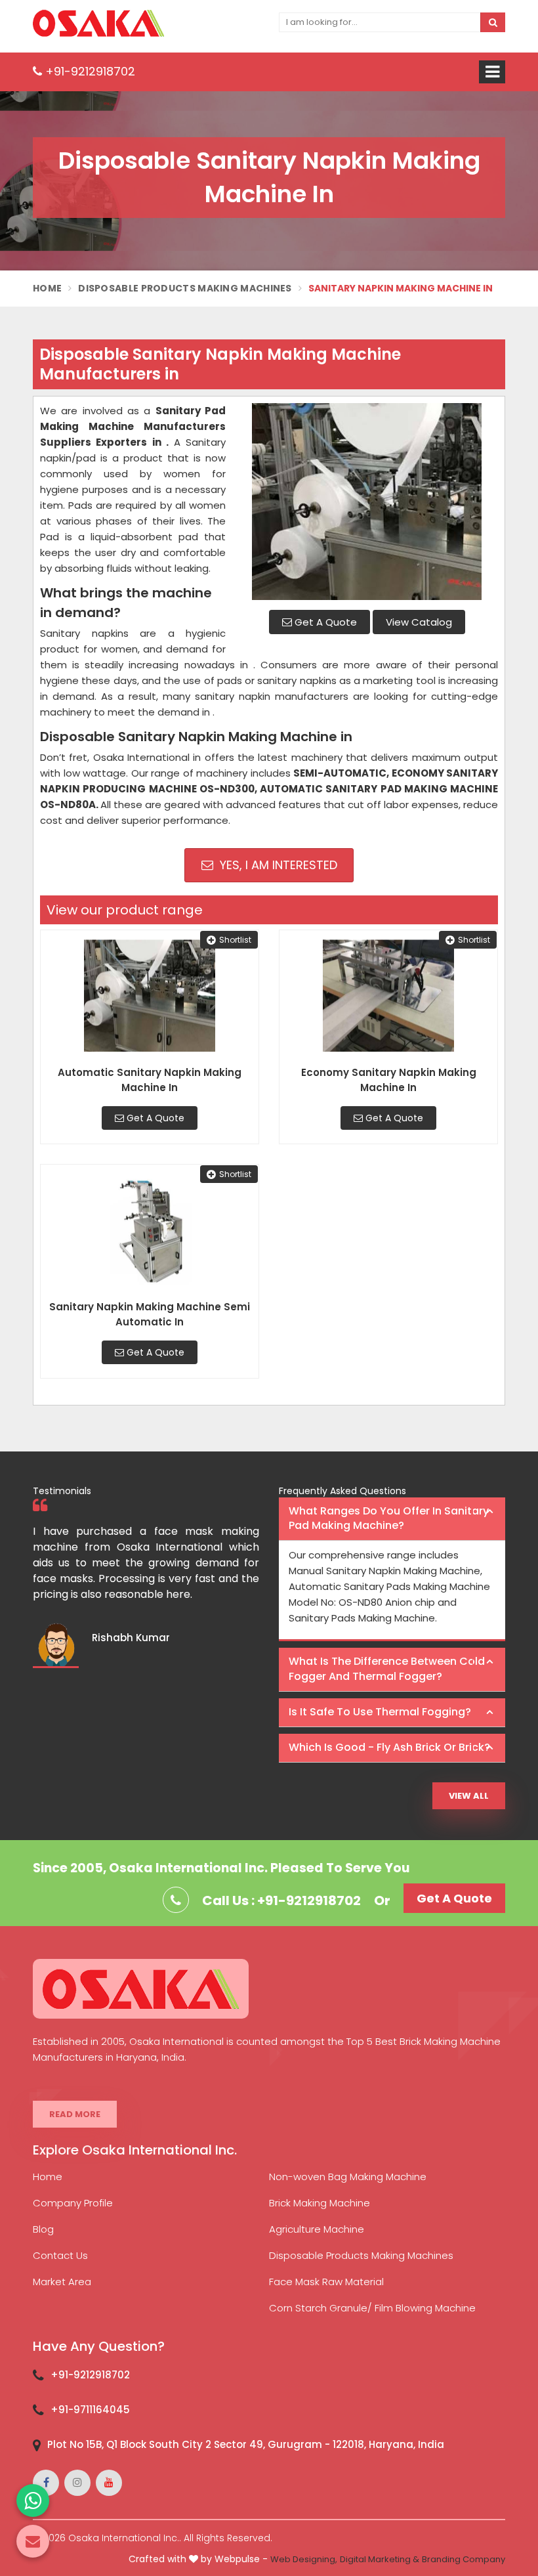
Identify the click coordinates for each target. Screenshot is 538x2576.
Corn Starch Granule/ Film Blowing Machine (372, 2308)
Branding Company (464, 2559)
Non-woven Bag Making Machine (348, 2177)
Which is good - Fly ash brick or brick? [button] (389, 1747)
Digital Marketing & (380, 2559)
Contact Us (60, 2255)
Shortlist (235, 940)
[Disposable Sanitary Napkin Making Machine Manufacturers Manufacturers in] (367, 502)
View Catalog (419, 622)
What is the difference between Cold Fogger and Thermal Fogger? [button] (387, 1669)
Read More (75, 2114)
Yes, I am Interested (277, 865)
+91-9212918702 (89, 71)
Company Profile (73, 2203)
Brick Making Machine (320, 2203)
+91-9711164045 (90, 2410)
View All (469, 1796)
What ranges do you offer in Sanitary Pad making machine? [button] (389, 1518)
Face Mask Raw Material (326, 2282)
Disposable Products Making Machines (185, 288)
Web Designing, (304, 2559)
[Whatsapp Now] (33, 2501)
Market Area (62, 2282)
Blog (43, 2229)
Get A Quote (324, 622)
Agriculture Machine (317, 2229)
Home (47, 288)
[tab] (392, 1519)
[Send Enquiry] (33, 2541)
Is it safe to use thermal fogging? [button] (380, 1712)
